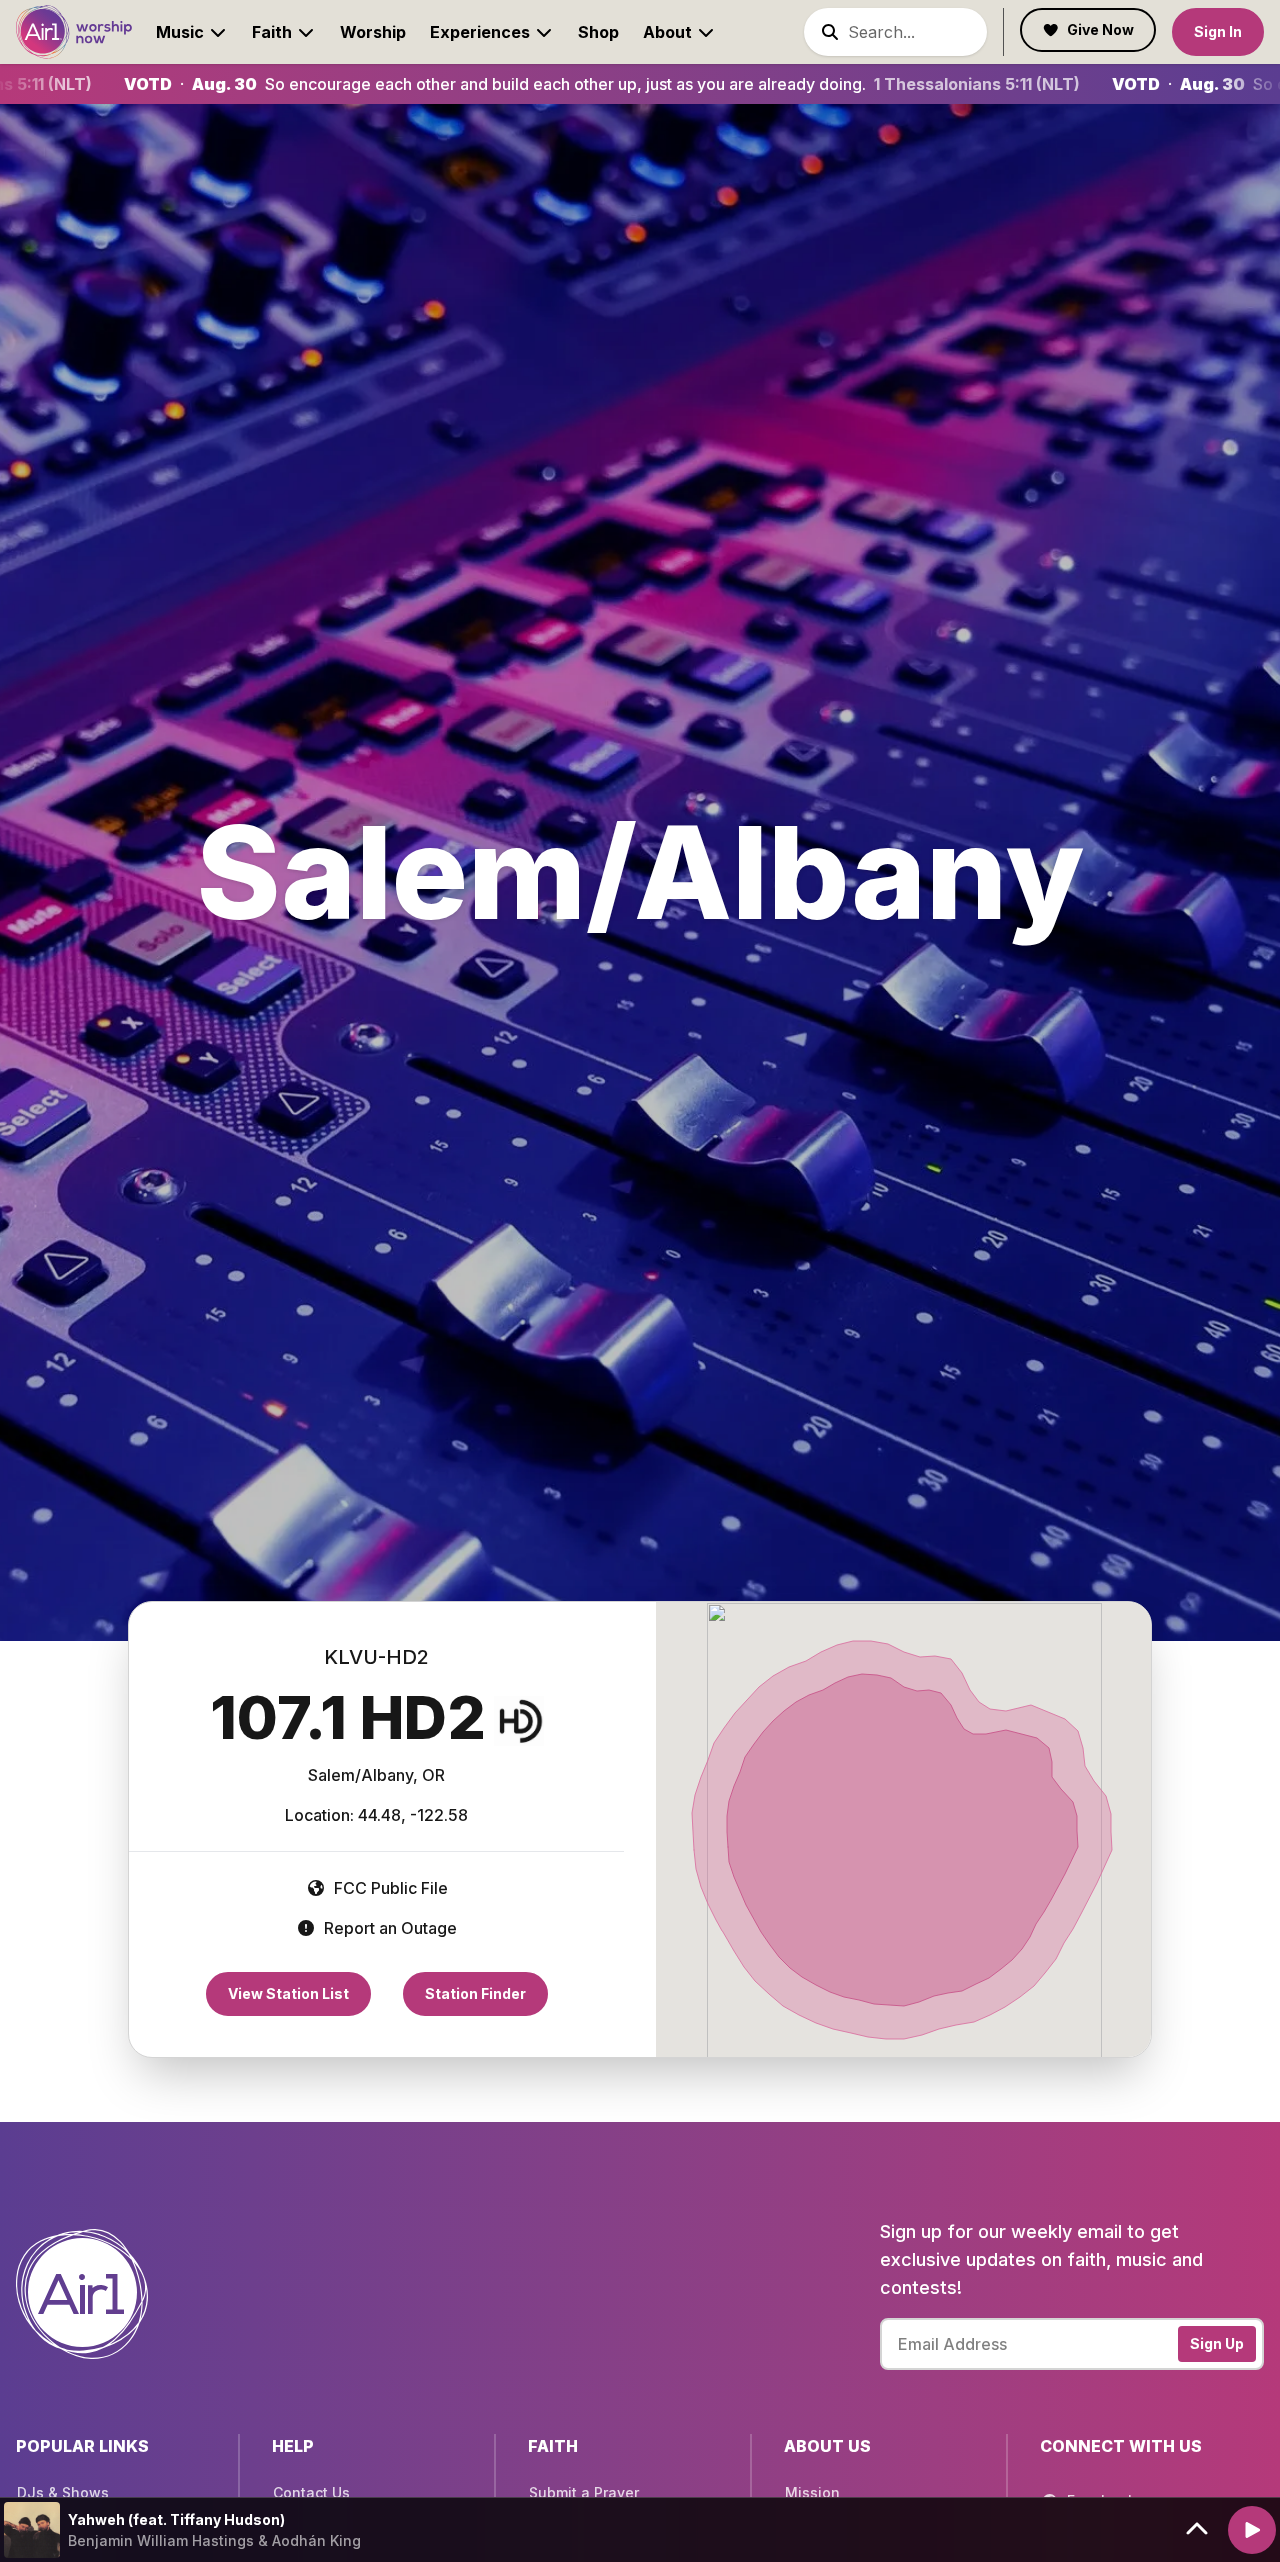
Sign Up (1217, 2343)
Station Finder (475, 1993)
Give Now (1100, 29)
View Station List (288, 1993)
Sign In (1218, 31)
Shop (598, 32)
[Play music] (1252, 2530)
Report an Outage (388, 1928)
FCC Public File (389, 1888)
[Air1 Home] (74, 31)
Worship (373, 32)
